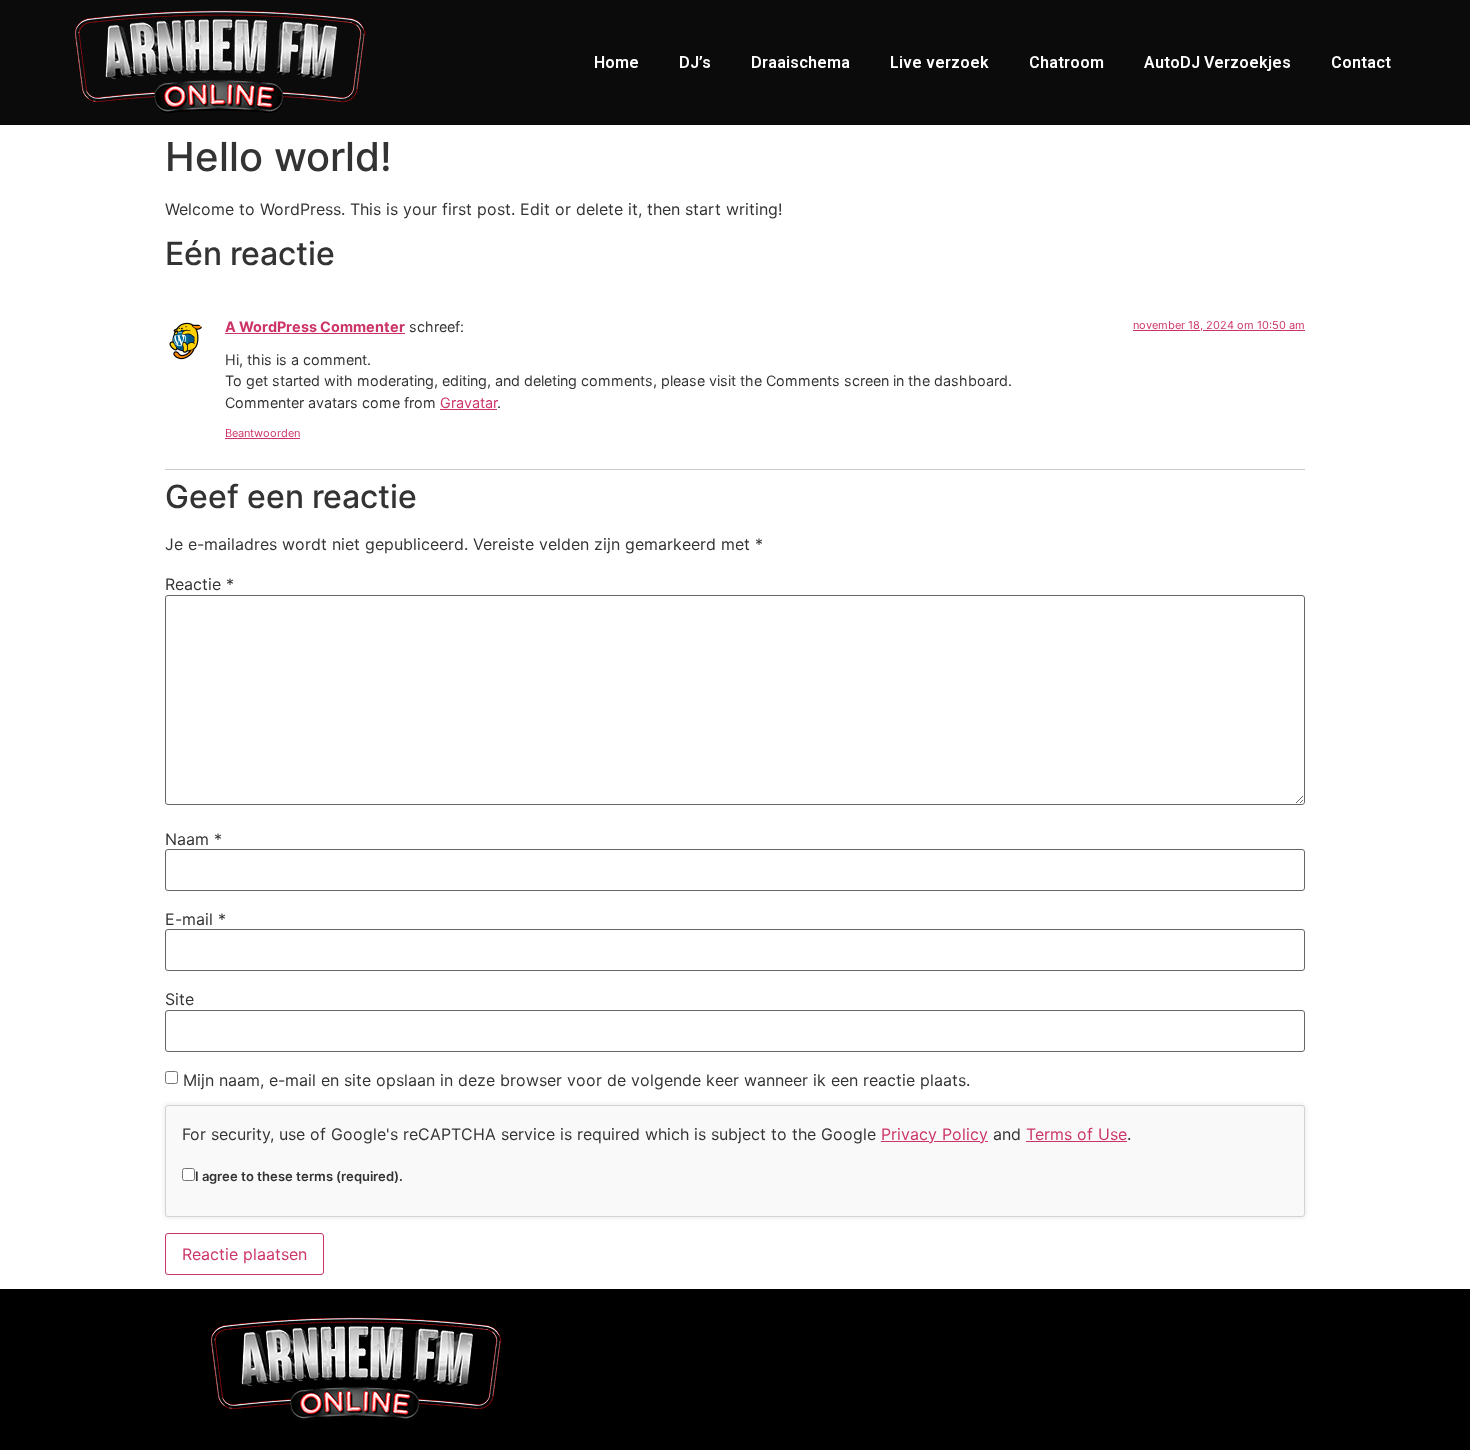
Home (616, 62)
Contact (1361, 62)
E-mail (195, 919)
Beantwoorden (262, 433)
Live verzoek (939, 62)
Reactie (199, 584)
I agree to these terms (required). (299, 1175)
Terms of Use (1076, 1134)
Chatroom (1066, 62)
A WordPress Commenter (315, 326)
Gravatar (468, 402)
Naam (193, 839)
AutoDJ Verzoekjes (1217, 62)
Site (179, 999)
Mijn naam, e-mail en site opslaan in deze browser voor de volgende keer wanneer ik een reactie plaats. (576, 1080)
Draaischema (800, 62)
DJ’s (695, 62)
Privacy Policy (934, 1134)
